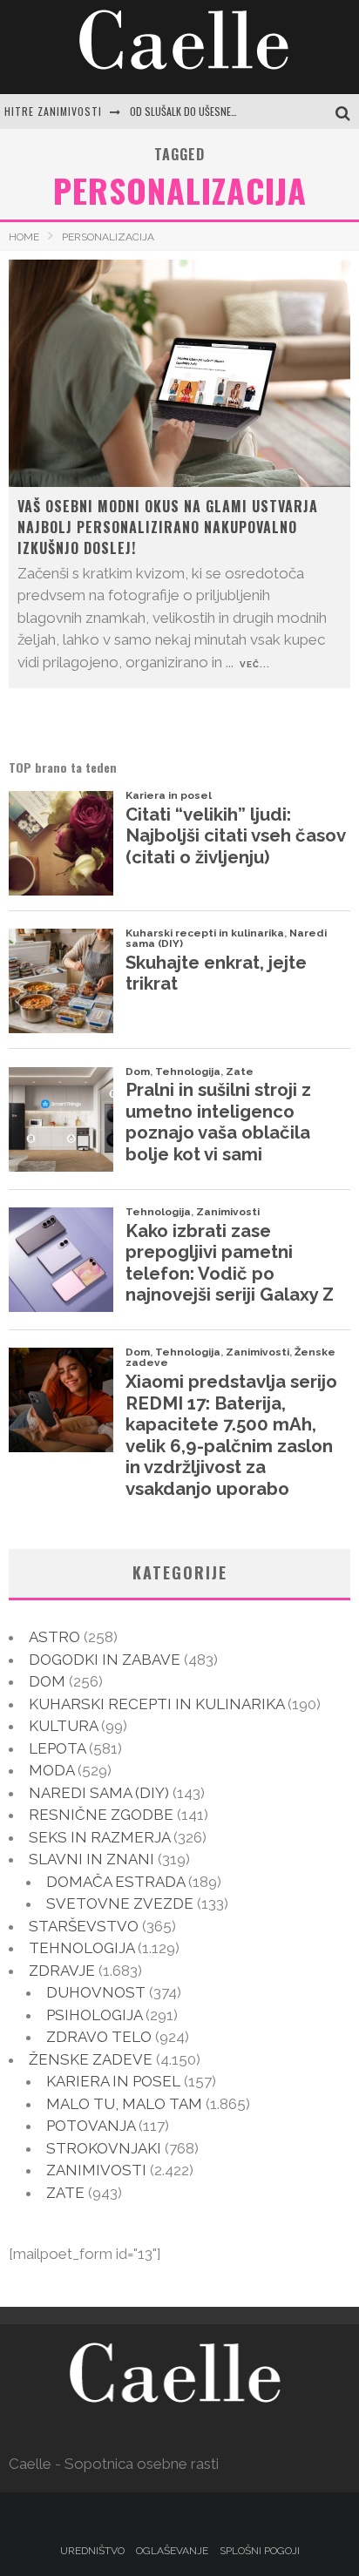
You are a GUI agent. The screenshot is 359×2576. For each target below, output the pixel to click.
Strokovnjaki (104, 2148)
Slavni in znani (91, 1859)
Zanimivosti (96, 2170)
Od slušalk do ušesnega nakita (203, 111)
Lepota (57, 1748)
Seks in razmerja (99, 1837)
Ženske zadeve (91, 2059)
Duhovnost (96, 1992)
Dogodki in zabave (105, 1660)
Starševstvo (84, 1926)
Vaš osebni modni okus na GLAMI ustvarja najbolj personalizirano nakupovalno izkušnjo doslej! (168, 527)
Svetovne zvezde (120, 1903)
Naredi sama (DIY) (99, 1793)
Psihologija (94, 2015)
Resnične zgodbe (101, 1815)
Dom (47, 1681)
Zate (65, 2193)
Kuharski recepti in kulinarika (156, 1704)
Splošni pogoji (260, 2551)
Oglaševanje (172, 2551)
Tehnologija (81, 1948)
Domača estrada (115, 1882)
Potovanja (91, 2126)
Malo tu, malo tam (124, 2104)
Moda (51, 1770)
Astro (54, 1637)
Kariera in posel (113, 2081)
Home (24, 237)
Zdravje (62, 1971)
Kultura (63, 1726)
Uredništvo (92, 2551)
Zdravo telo (99, 2037)
